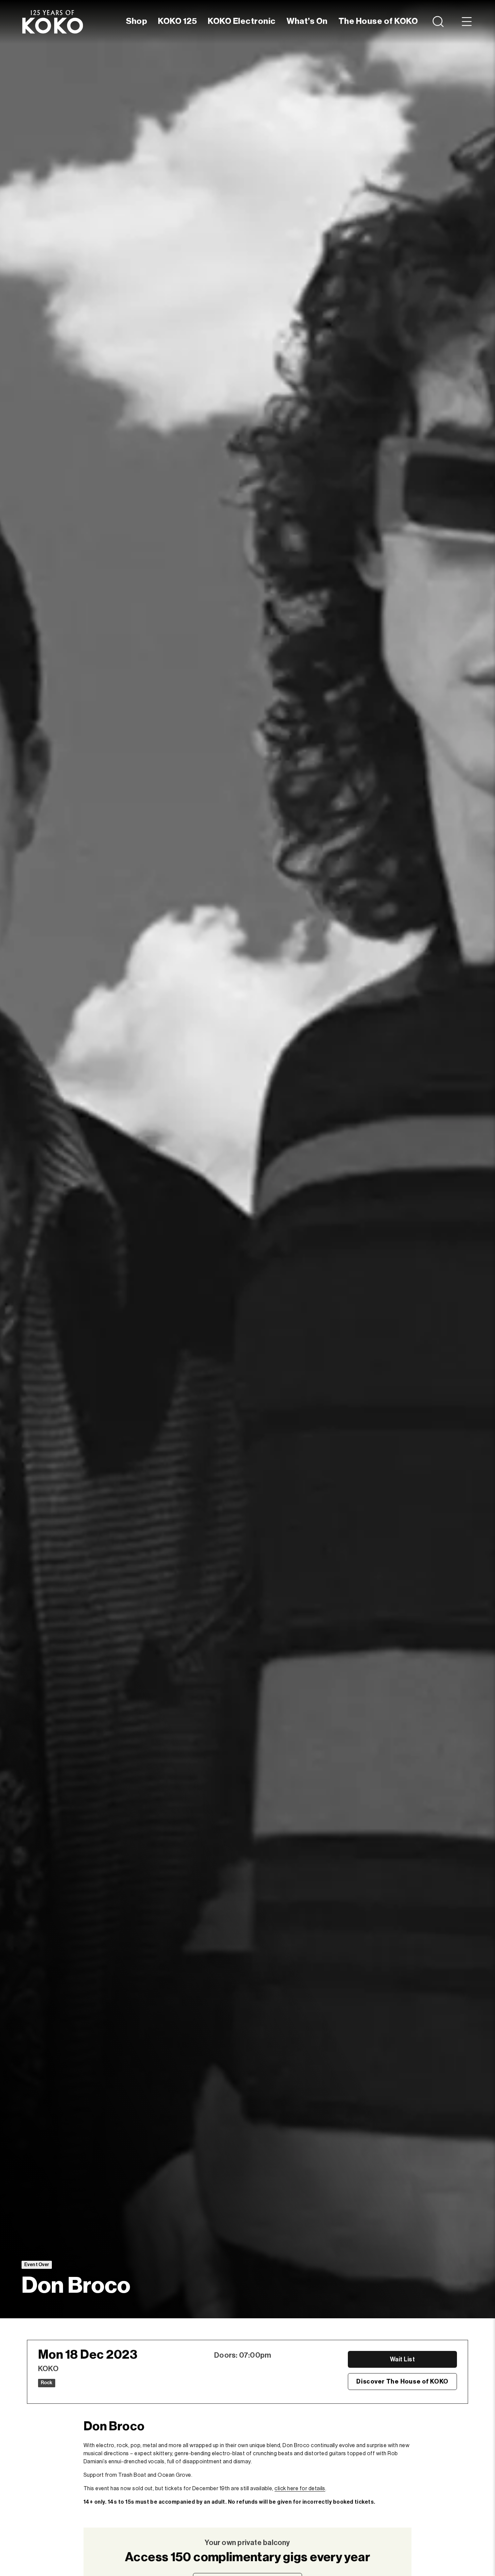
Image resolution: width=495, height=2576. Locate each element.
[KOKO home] (53, 22)
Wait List (402, 2359)
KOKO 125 (177, 21)
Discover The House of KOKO (402, 2382)
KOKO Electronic (242, 21)
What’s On (307, 21)
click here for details (300, 2489)
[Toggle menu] (467, 22)
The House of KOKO (378, 21)
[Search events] (439, 22)
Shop (137, 21)
